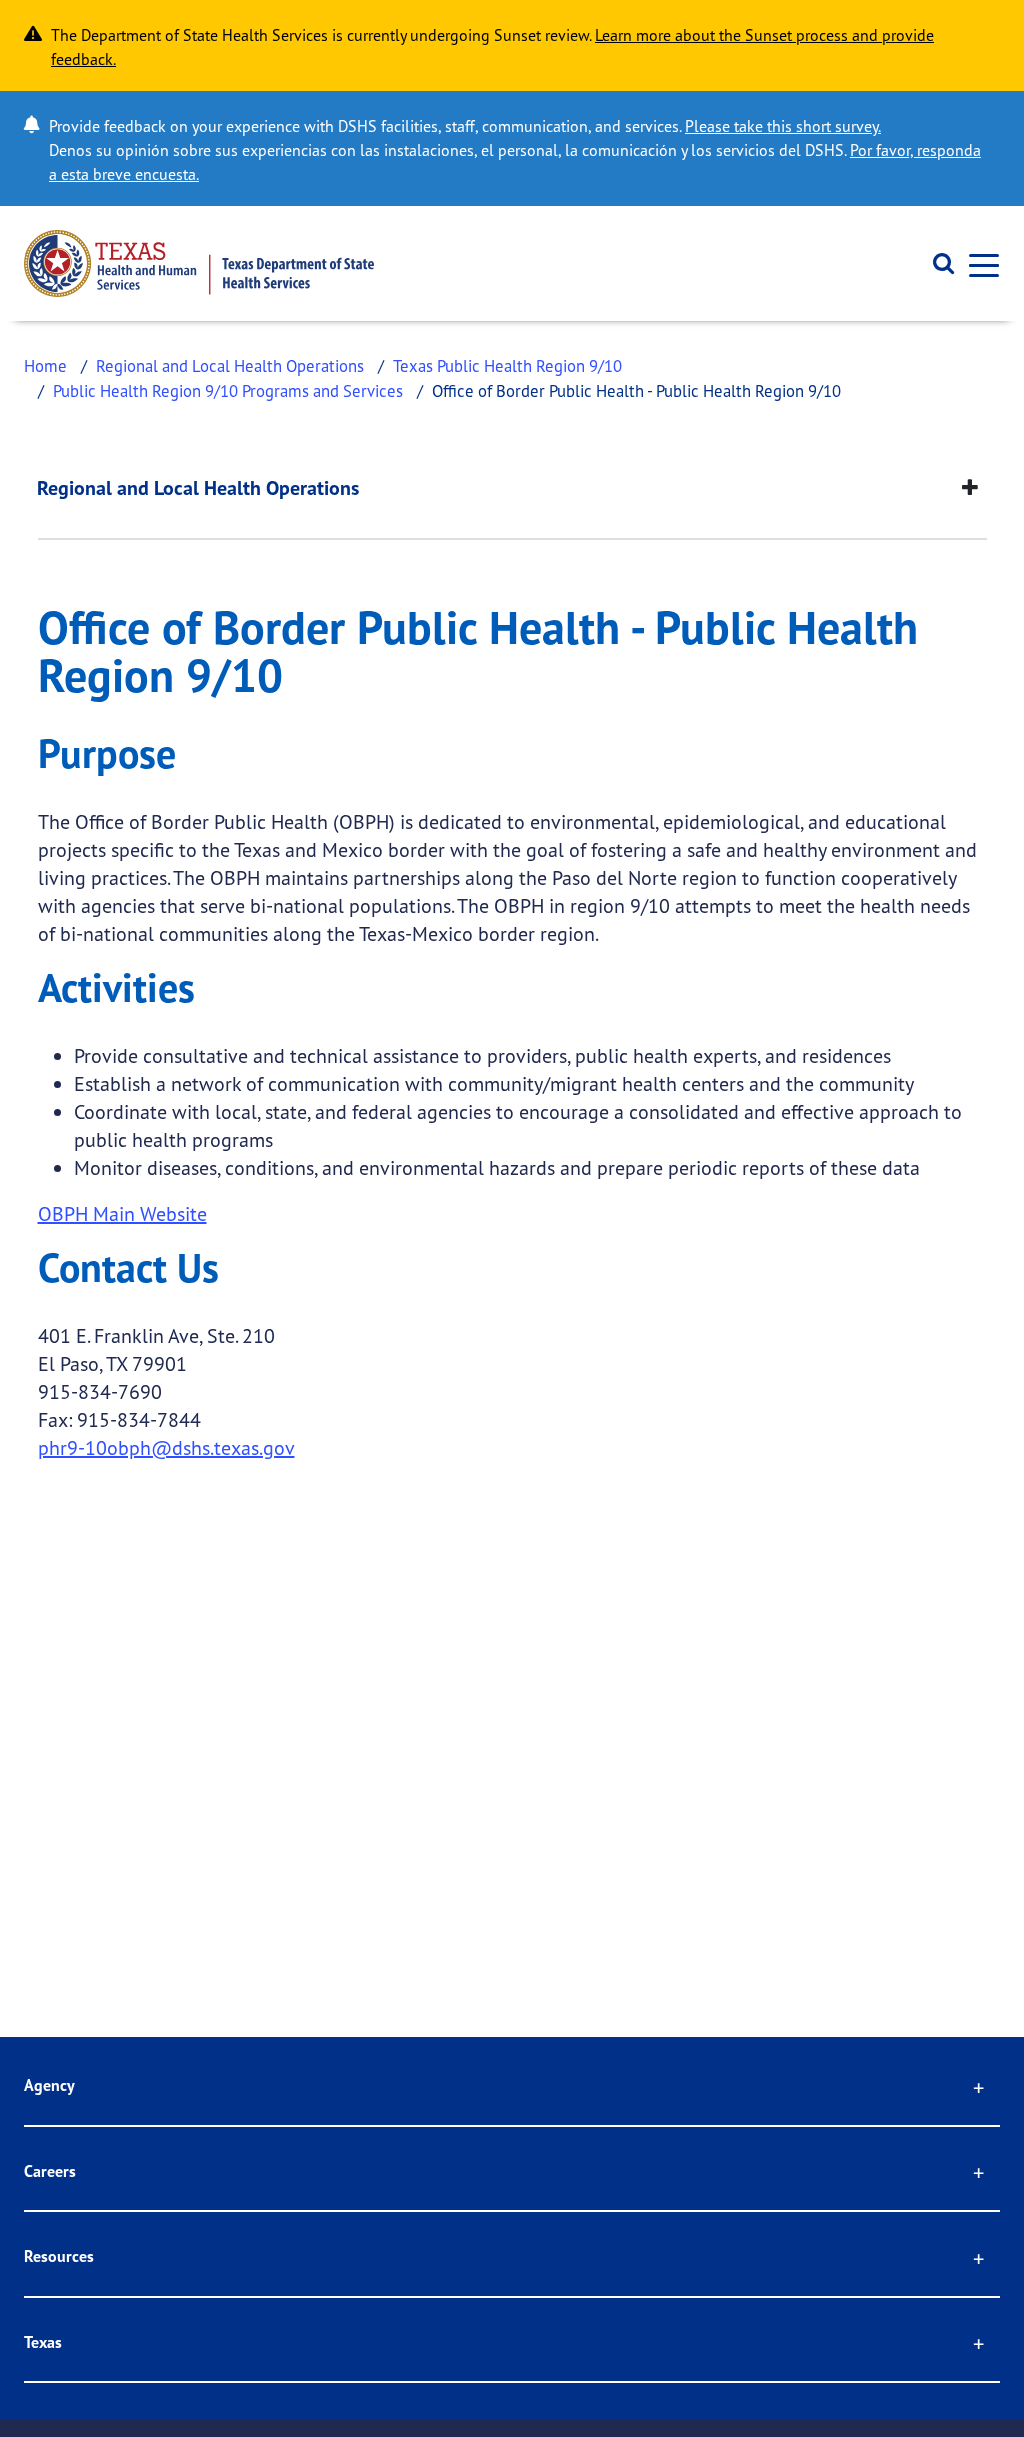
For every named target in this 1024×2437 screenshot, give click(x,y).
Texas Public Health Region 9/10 (507, 365)
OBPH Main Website (122, 1213)
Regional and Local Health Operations (230, 365)
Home (45, 365)
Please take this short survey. (783, 126)
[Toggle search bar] (936, 264)
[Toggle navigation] (978, 263)
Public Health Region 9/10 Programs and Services (228, 390)
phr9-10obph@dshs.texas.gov (166, 1447)
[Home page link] (199, 263)
